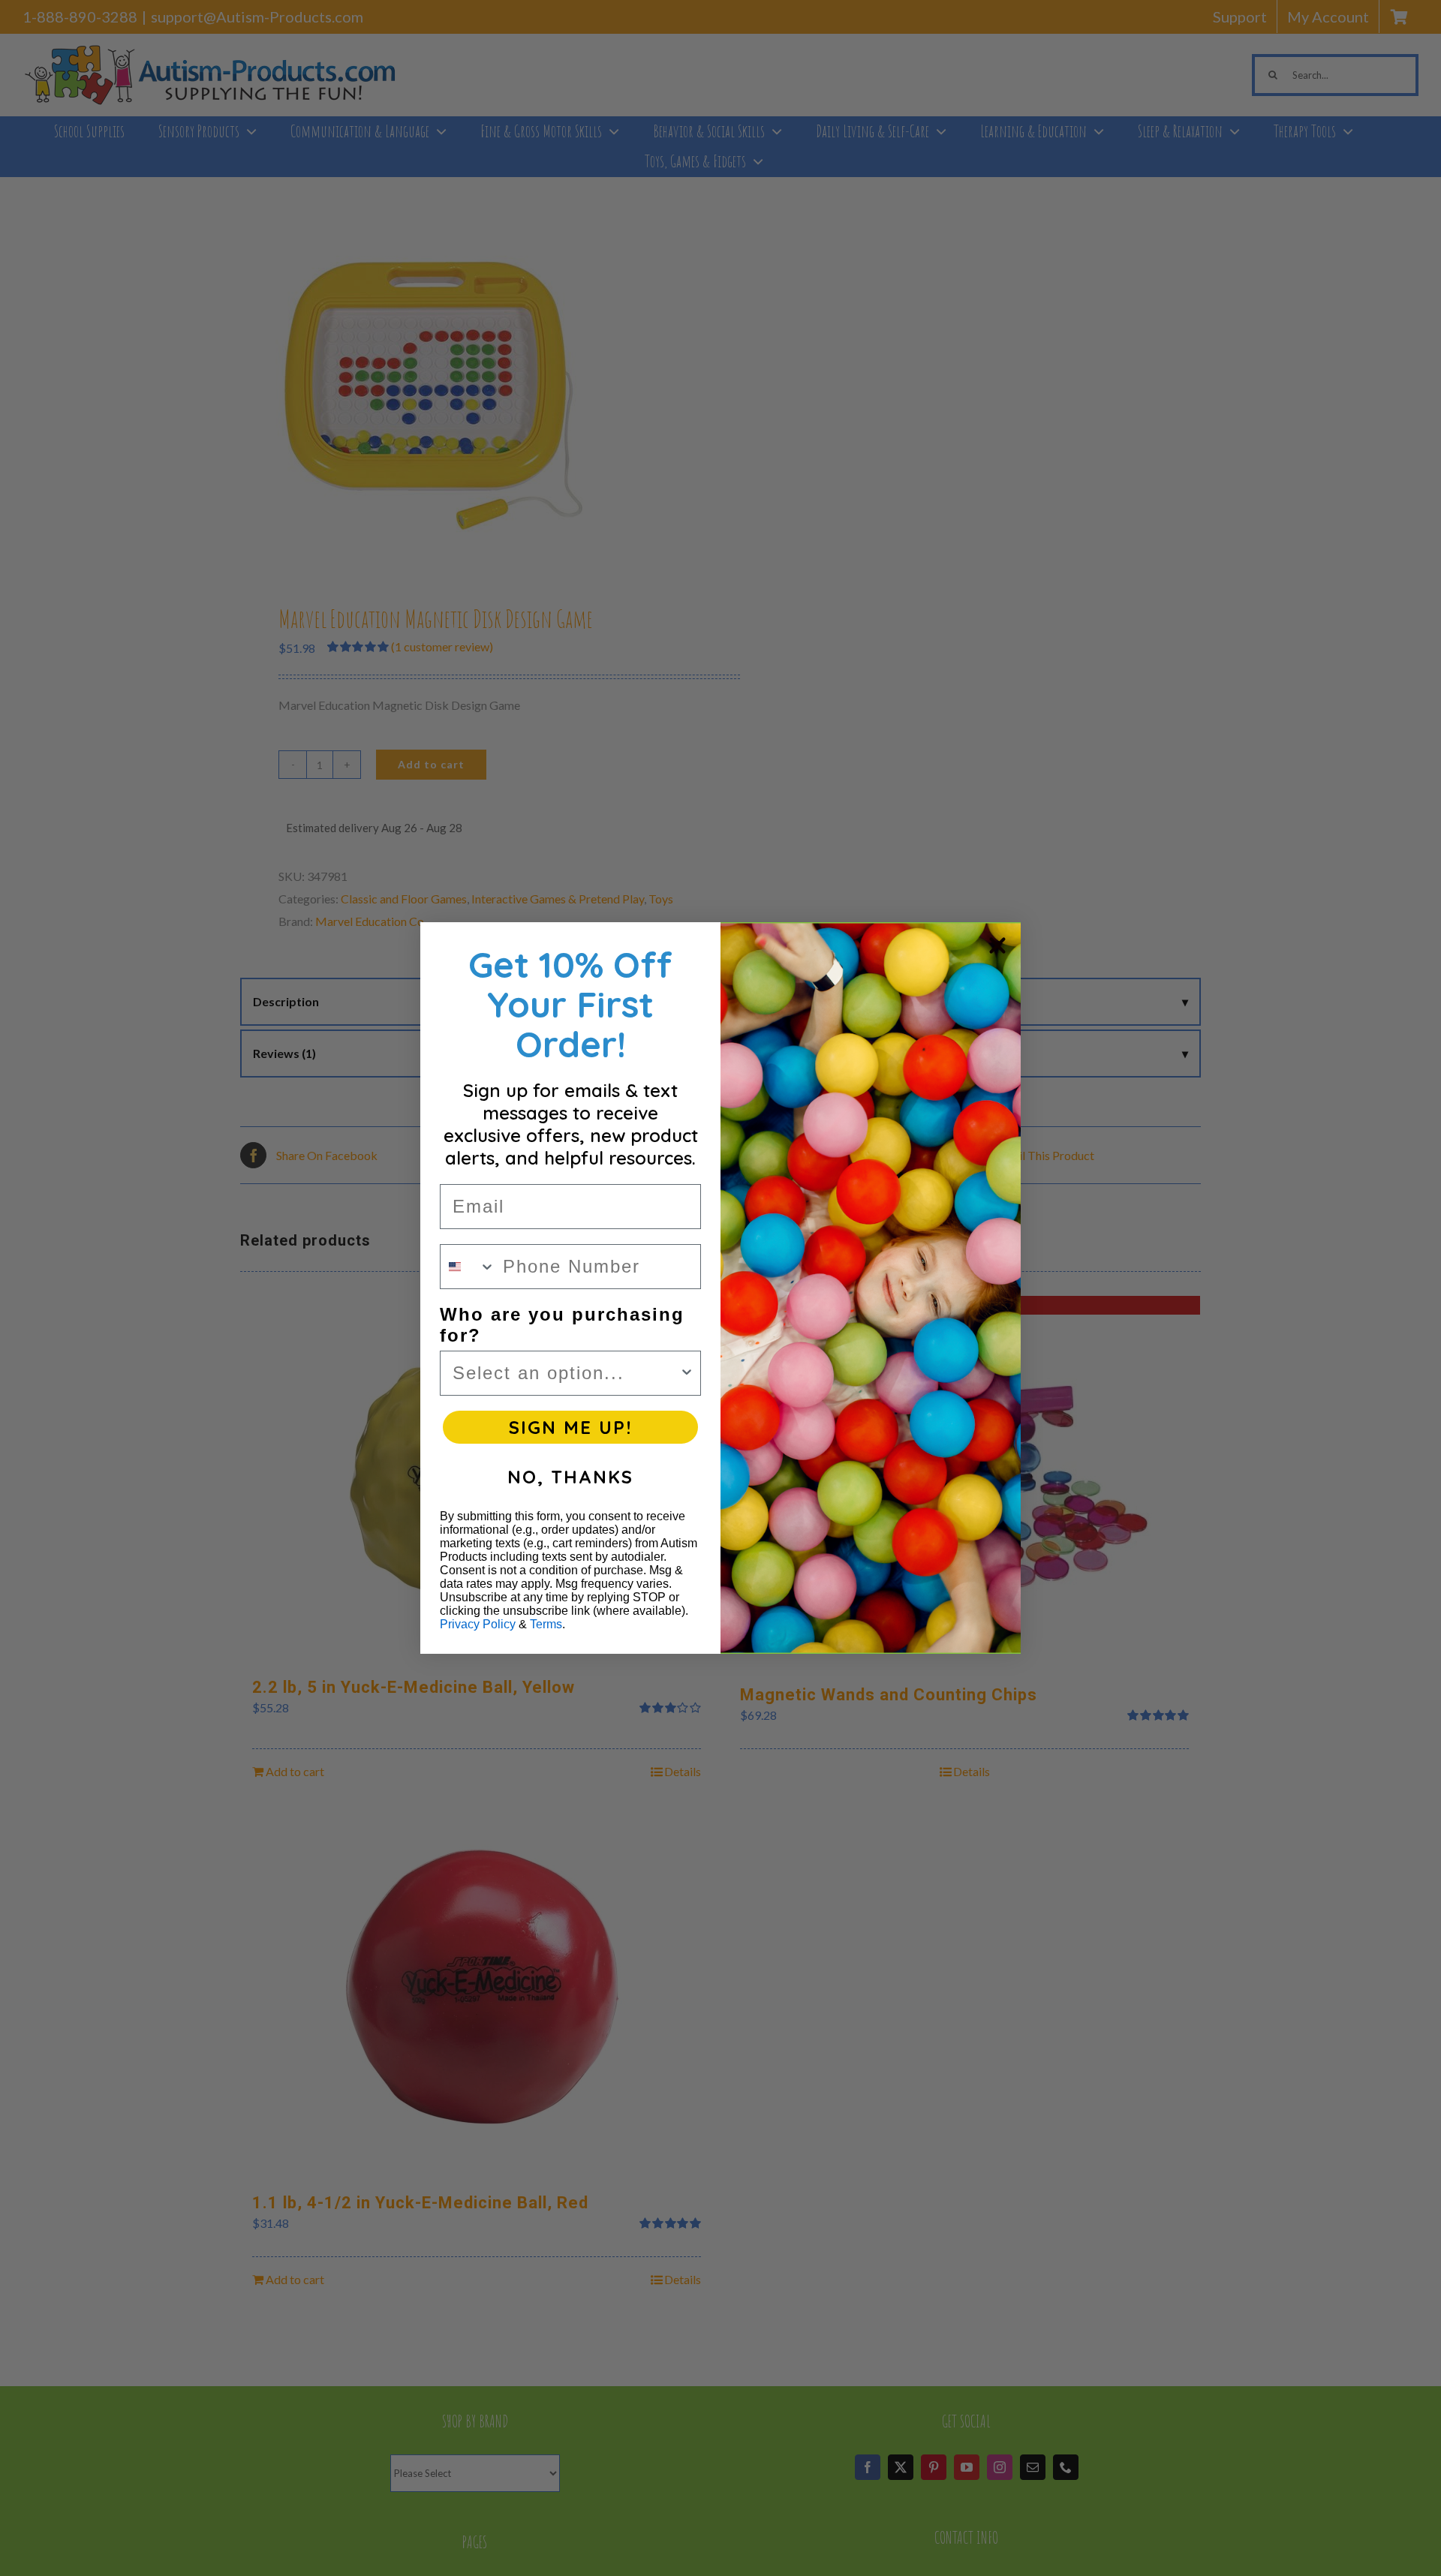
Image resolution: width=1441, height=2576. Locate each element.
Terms (546, 1624)
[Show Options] (687, 1373)
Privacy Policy (478, 1624)
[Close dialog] (997, 945)
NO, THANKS (570, 1477)
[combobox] (468, 1267)
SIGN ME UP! (570, 1427)
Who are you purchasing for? (562, 1325)
